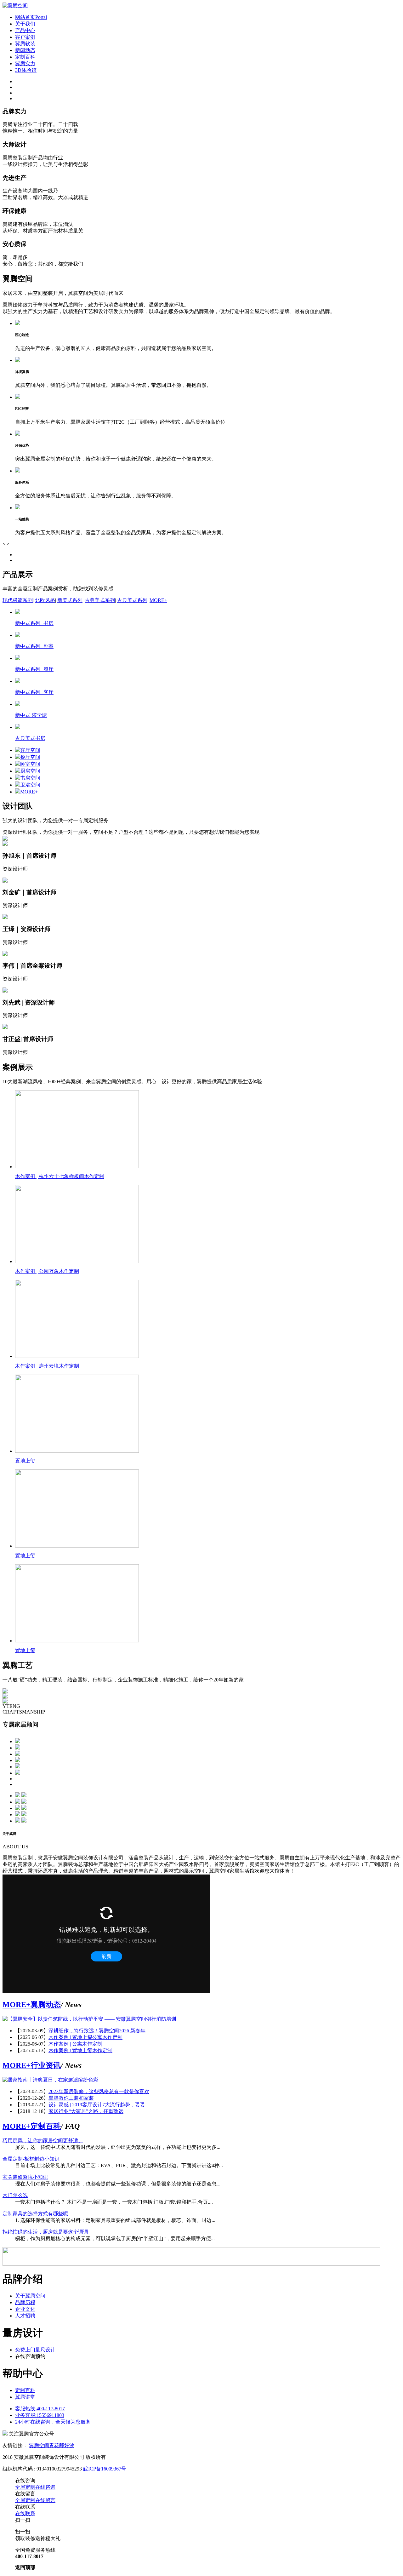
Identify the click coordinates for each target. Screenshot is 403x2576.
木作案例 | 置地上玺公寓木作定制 (85, 2037)
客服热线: (40, 2409)
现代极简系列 (18, 600)
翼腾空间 (39, 2445)
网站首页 (31, 17)
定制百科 (25, 57)
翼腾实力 (25, 63)
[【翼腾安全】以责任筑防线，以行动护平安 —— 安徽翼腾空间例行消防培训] (89, 2019)
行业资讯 (46, 2065)
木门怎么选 (15, 2195)
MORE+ (158, 600)
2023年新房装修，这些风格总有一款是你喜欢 (99, 2091)
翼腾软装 (25, 44)
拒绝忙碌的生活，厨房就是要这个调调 (45, 2232)
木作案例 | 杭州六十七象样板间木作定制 (60, 1176)
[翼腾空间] (15, 6)
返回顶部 (25, 2567)
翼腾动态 (46, 2005)
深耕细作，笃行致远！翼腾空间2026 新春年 (97, 2031)
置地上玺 (25, 1461)
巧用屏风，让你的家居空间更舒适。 (43, 2141)
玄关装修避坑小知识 (25, 2177)
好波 (69, 2445)
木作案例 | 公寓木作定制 (75, 2044)
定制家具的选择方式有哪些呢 (35, 2214)
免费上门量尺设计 (35, 2350)
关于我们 (25, 24)
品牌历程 (25, 2302)
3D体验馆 (26, 70)
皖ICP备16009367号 (105, 2469)
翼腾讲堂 (25, 2397)
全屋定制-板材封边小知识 (31, 2159)
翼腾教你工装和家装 (71, 2098)
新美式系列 (70, 600)
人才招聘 (25, 2316)
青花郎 (57, 2445)
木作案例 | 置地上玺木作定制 (80, 2050)
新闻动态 (25, 50)
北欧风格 (45, 600)
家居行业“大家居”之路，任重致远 (86, 2111)
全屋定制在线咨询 (35, 2487)
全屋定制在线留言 (35, 2500)
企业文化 (25, 2309)
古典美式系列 (100, 600)
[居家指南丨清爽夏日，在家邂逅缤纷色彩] (50, 2080)
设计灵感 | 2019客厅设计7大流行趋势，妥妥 (97, 2105)
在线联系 (25, 2513)
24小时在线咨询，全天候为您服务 (53, 2422)
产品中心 (25, 30)
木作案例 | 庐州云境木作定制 (47, 1366)
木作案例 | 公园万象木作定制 (47, 1271)
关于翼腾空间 (30, 2296)
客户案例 (25, 37)
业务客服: (40, 2415)
